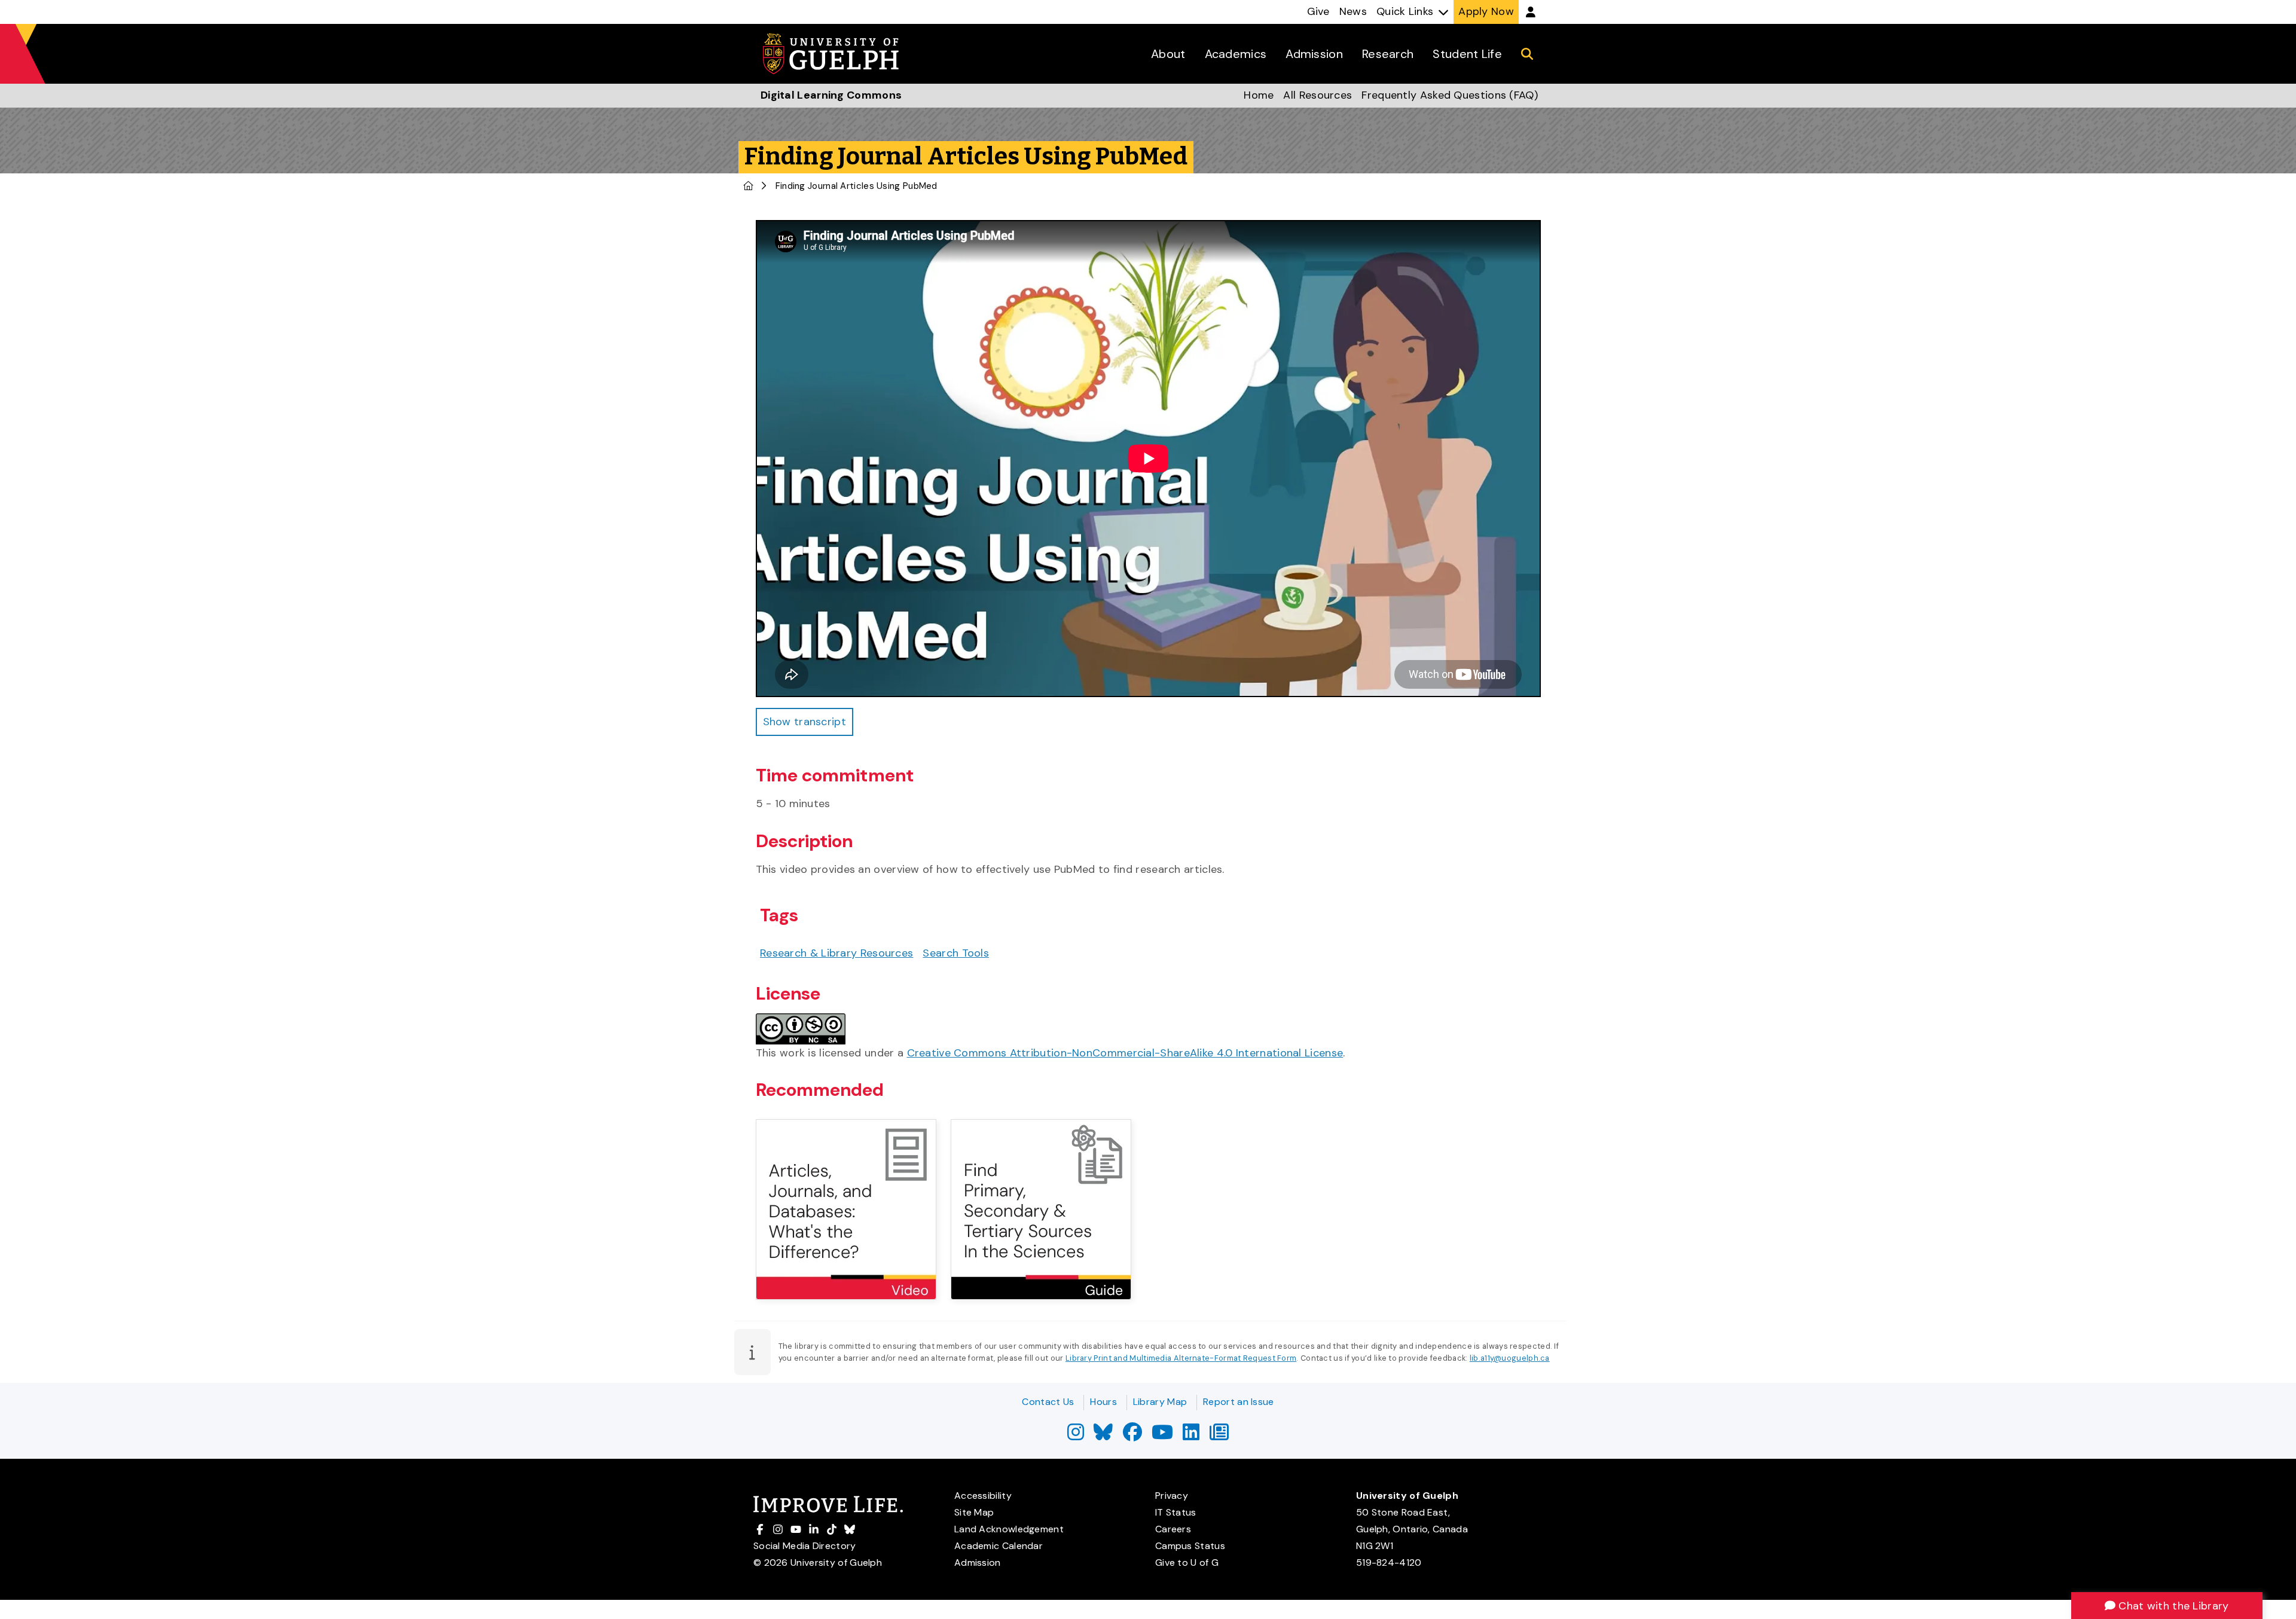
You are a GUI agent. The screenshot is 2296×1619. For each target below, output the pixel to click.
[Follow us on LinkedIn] (1191, 1436)
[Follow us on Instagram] (1076, 1436)
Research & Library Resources (836, 953)
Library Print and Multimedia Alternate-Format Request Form (1181, 1358)
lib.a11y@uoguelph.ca (1510, 1358)
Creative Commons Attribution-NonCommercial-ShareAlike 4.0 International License (1125, 1053)
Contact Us (1048, 1402)
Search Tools (956, 953)
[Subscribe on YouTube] (1162, 1436)
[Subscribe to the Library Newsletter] (1219, 1436)
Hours (1103, 1402)
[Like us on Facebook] (1132, 1436)
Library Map (1160, 1402)
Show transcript (805, 722)
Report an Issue (1239, 1402)
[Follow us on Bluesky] (1103, 1436)
